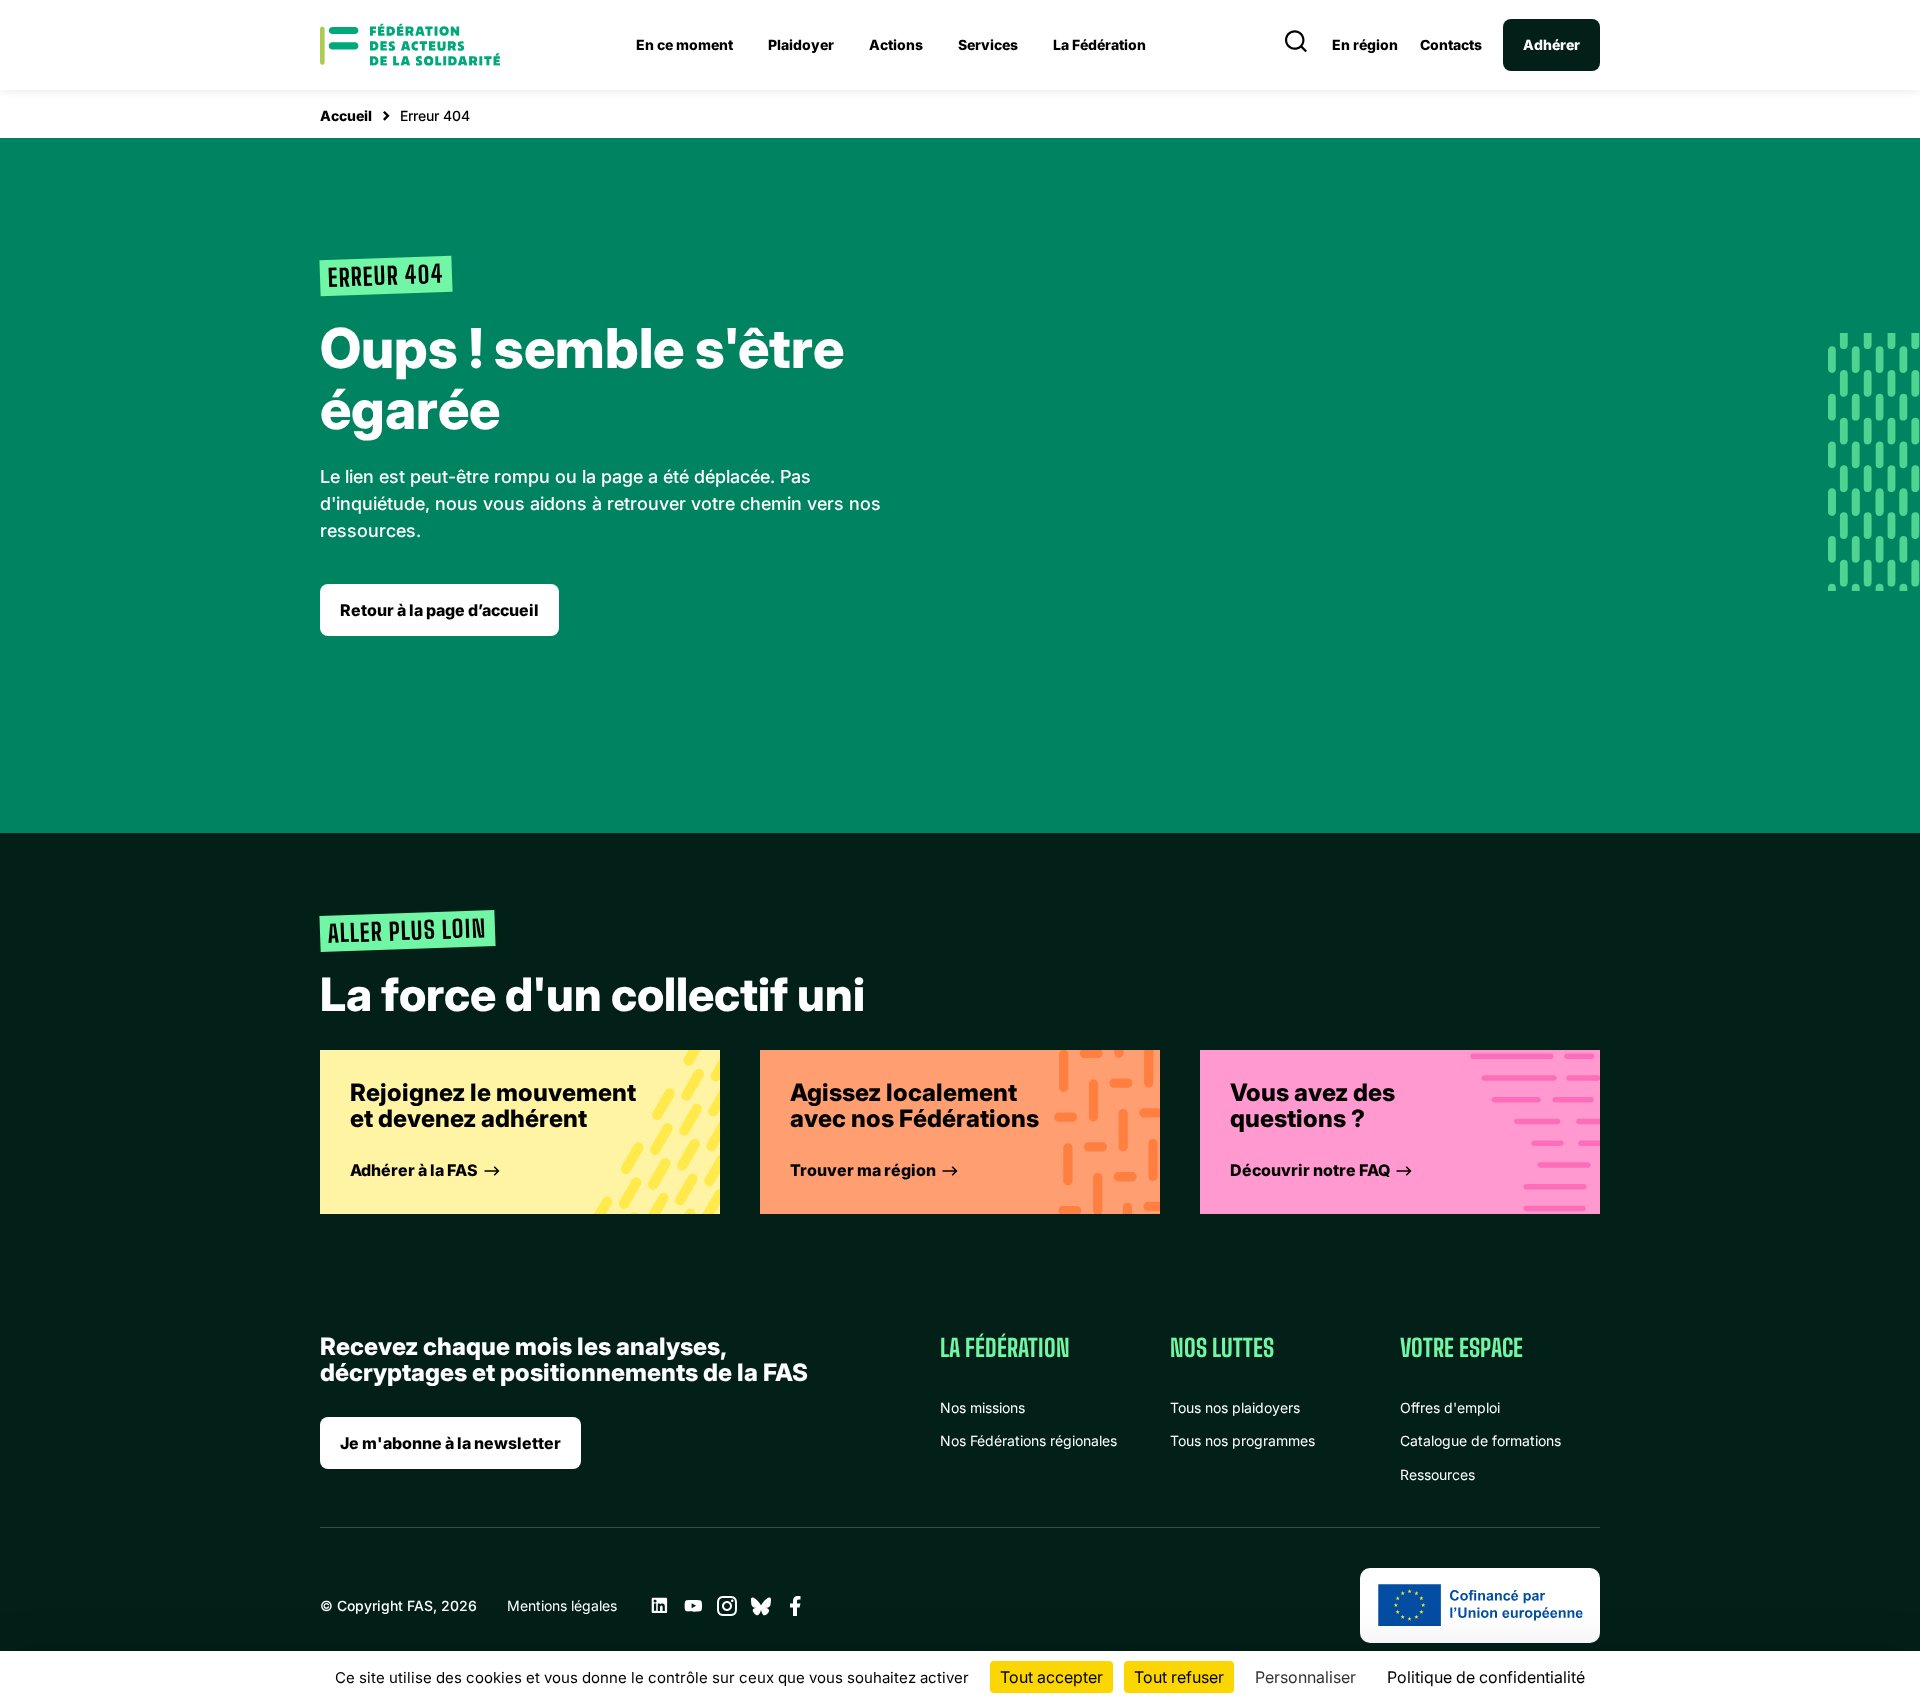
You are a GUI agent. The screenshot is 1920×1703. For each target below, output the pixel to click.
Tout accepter (1051, 1677)
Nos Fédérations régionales (1028, 1440)
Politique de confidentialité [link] (1486, 1677)
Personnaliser (1305, 1677)
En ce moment (684, 44)
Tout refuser (1179, 1677)
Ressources (1437, 1474)
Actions (896, 44)
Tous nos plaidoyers (1235, 1407)
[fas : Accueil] (410, 45)
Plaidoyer (801, 44)
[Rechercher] (1296, 45)
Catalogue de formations (1480, 1440)
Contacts (1451, 45)
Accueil (346, 115)
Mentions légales (562, 1605)
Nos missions (982, 1407)
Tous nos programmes (1242, 1440)
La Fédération (1099, 44)
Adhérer (1551, 44)
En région (1365, 45)
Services (988, 44)
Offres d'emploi (1450, 1407)
